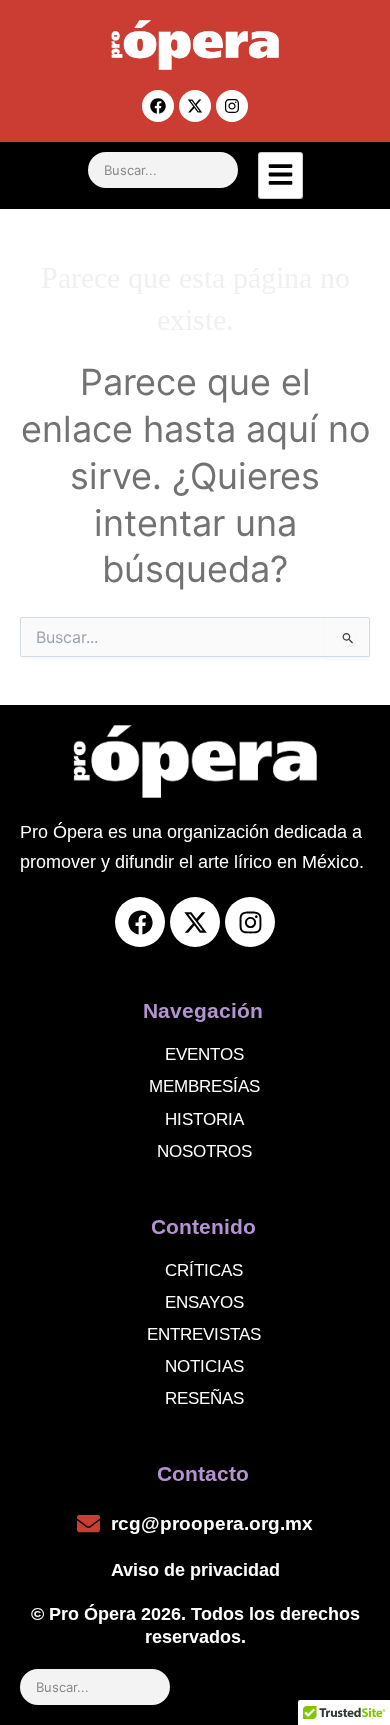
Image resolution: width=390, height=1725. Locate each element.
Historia (204, 1119)
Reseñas (204, 1398)
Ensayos (204, 1302)
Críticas (204, 1270)
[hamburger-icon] (280, 175)
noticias (204, 1366)
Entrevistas (204, 1334)
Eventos (204, 1054)
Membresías (204, 1086)
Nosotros (204, 1151)
